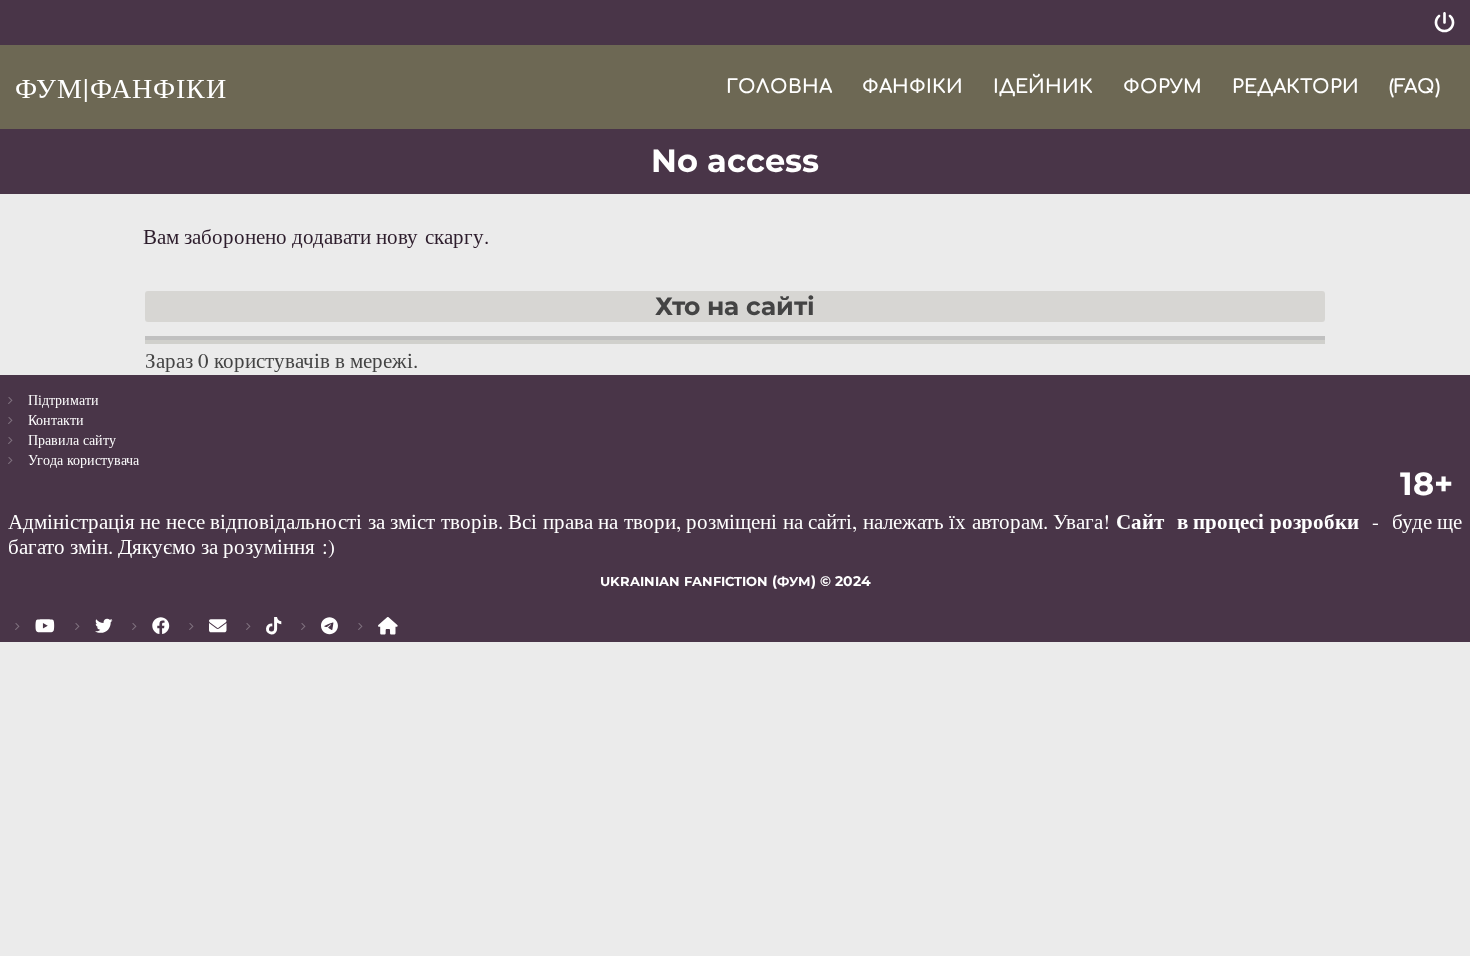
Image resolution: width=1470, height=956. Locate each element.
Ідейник (1043, 86)
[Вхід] (1444, 22)
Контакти (56, 419)
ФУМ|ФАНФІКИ (121, 87)
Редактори (1295, 86)
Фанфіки (912, 86)
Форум (1162, 86)
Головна (779, 86)
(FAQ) (1414, 86)
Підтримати (63, 399)
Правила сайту (72, 439)
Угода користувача (83, 459)
